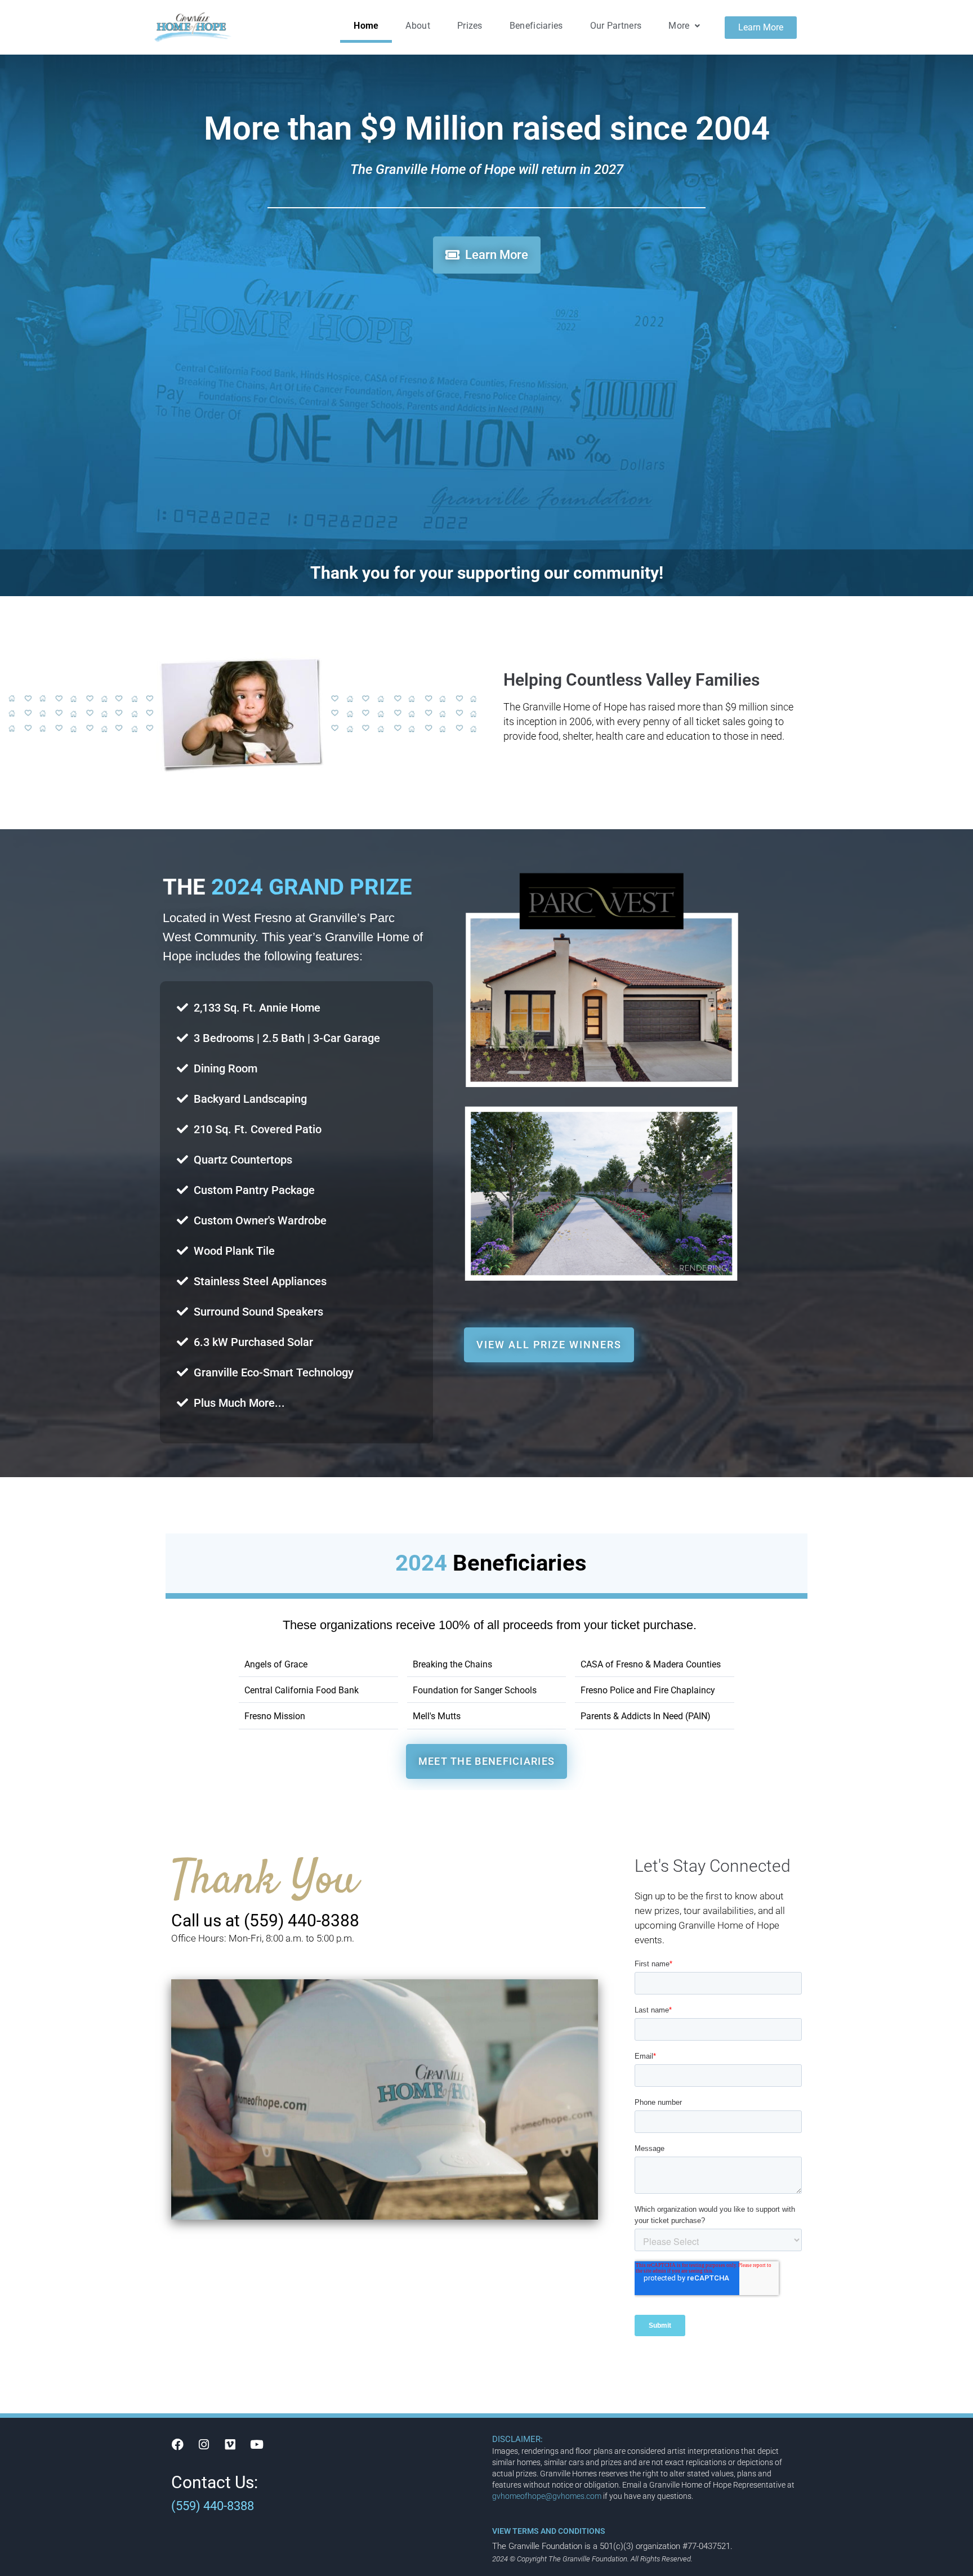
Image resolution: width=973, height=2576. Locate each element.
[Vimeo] (230, 2444)
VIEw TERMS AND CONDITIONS (549, 2531)
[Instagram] (204, 2444)
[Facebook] (177, 2444)
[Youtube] (257, 2444)
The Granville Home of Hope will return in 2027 (487, 169)
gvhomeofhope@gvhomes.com (547, 2496)
